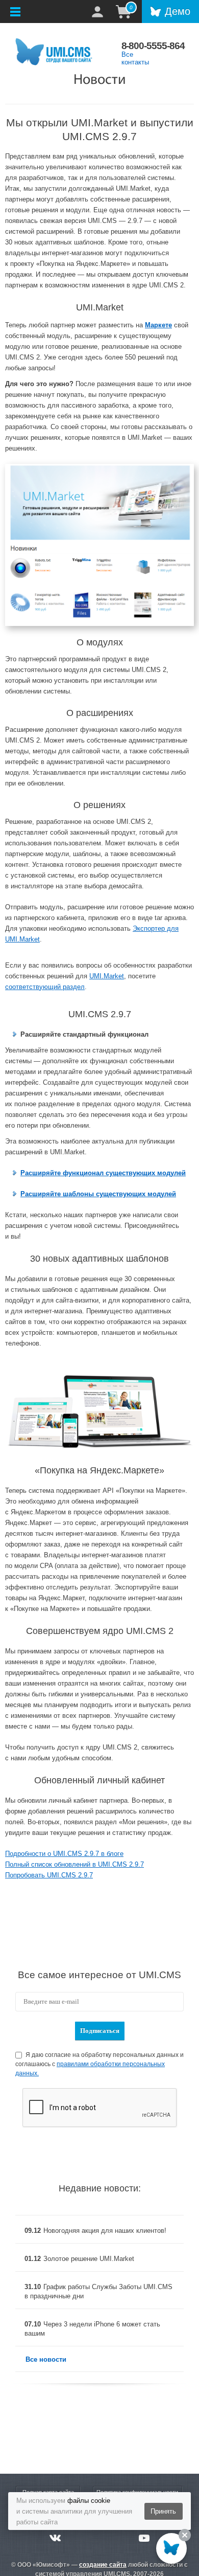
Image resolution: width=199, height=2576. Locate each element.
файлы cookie (89, 2501)
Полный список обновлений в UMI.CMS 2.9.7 (74, 1864)
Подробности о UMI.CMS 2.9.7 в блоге (64, 1854)
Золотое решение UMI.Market (89, 2259)
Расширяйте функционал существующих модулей (103, 1173)
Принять (163, 2511)
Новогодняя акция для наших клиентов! (105, 2231)
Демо (178, 11)
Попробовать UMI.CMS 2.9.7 (49, 1875)
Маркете (158, 325)
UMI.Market (107, 976)
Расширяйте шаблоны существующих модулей (98, 1194)
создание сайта (103, 2565)
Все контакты (135, 58)
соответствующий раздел (45, 987)
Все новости (46, 2359)
